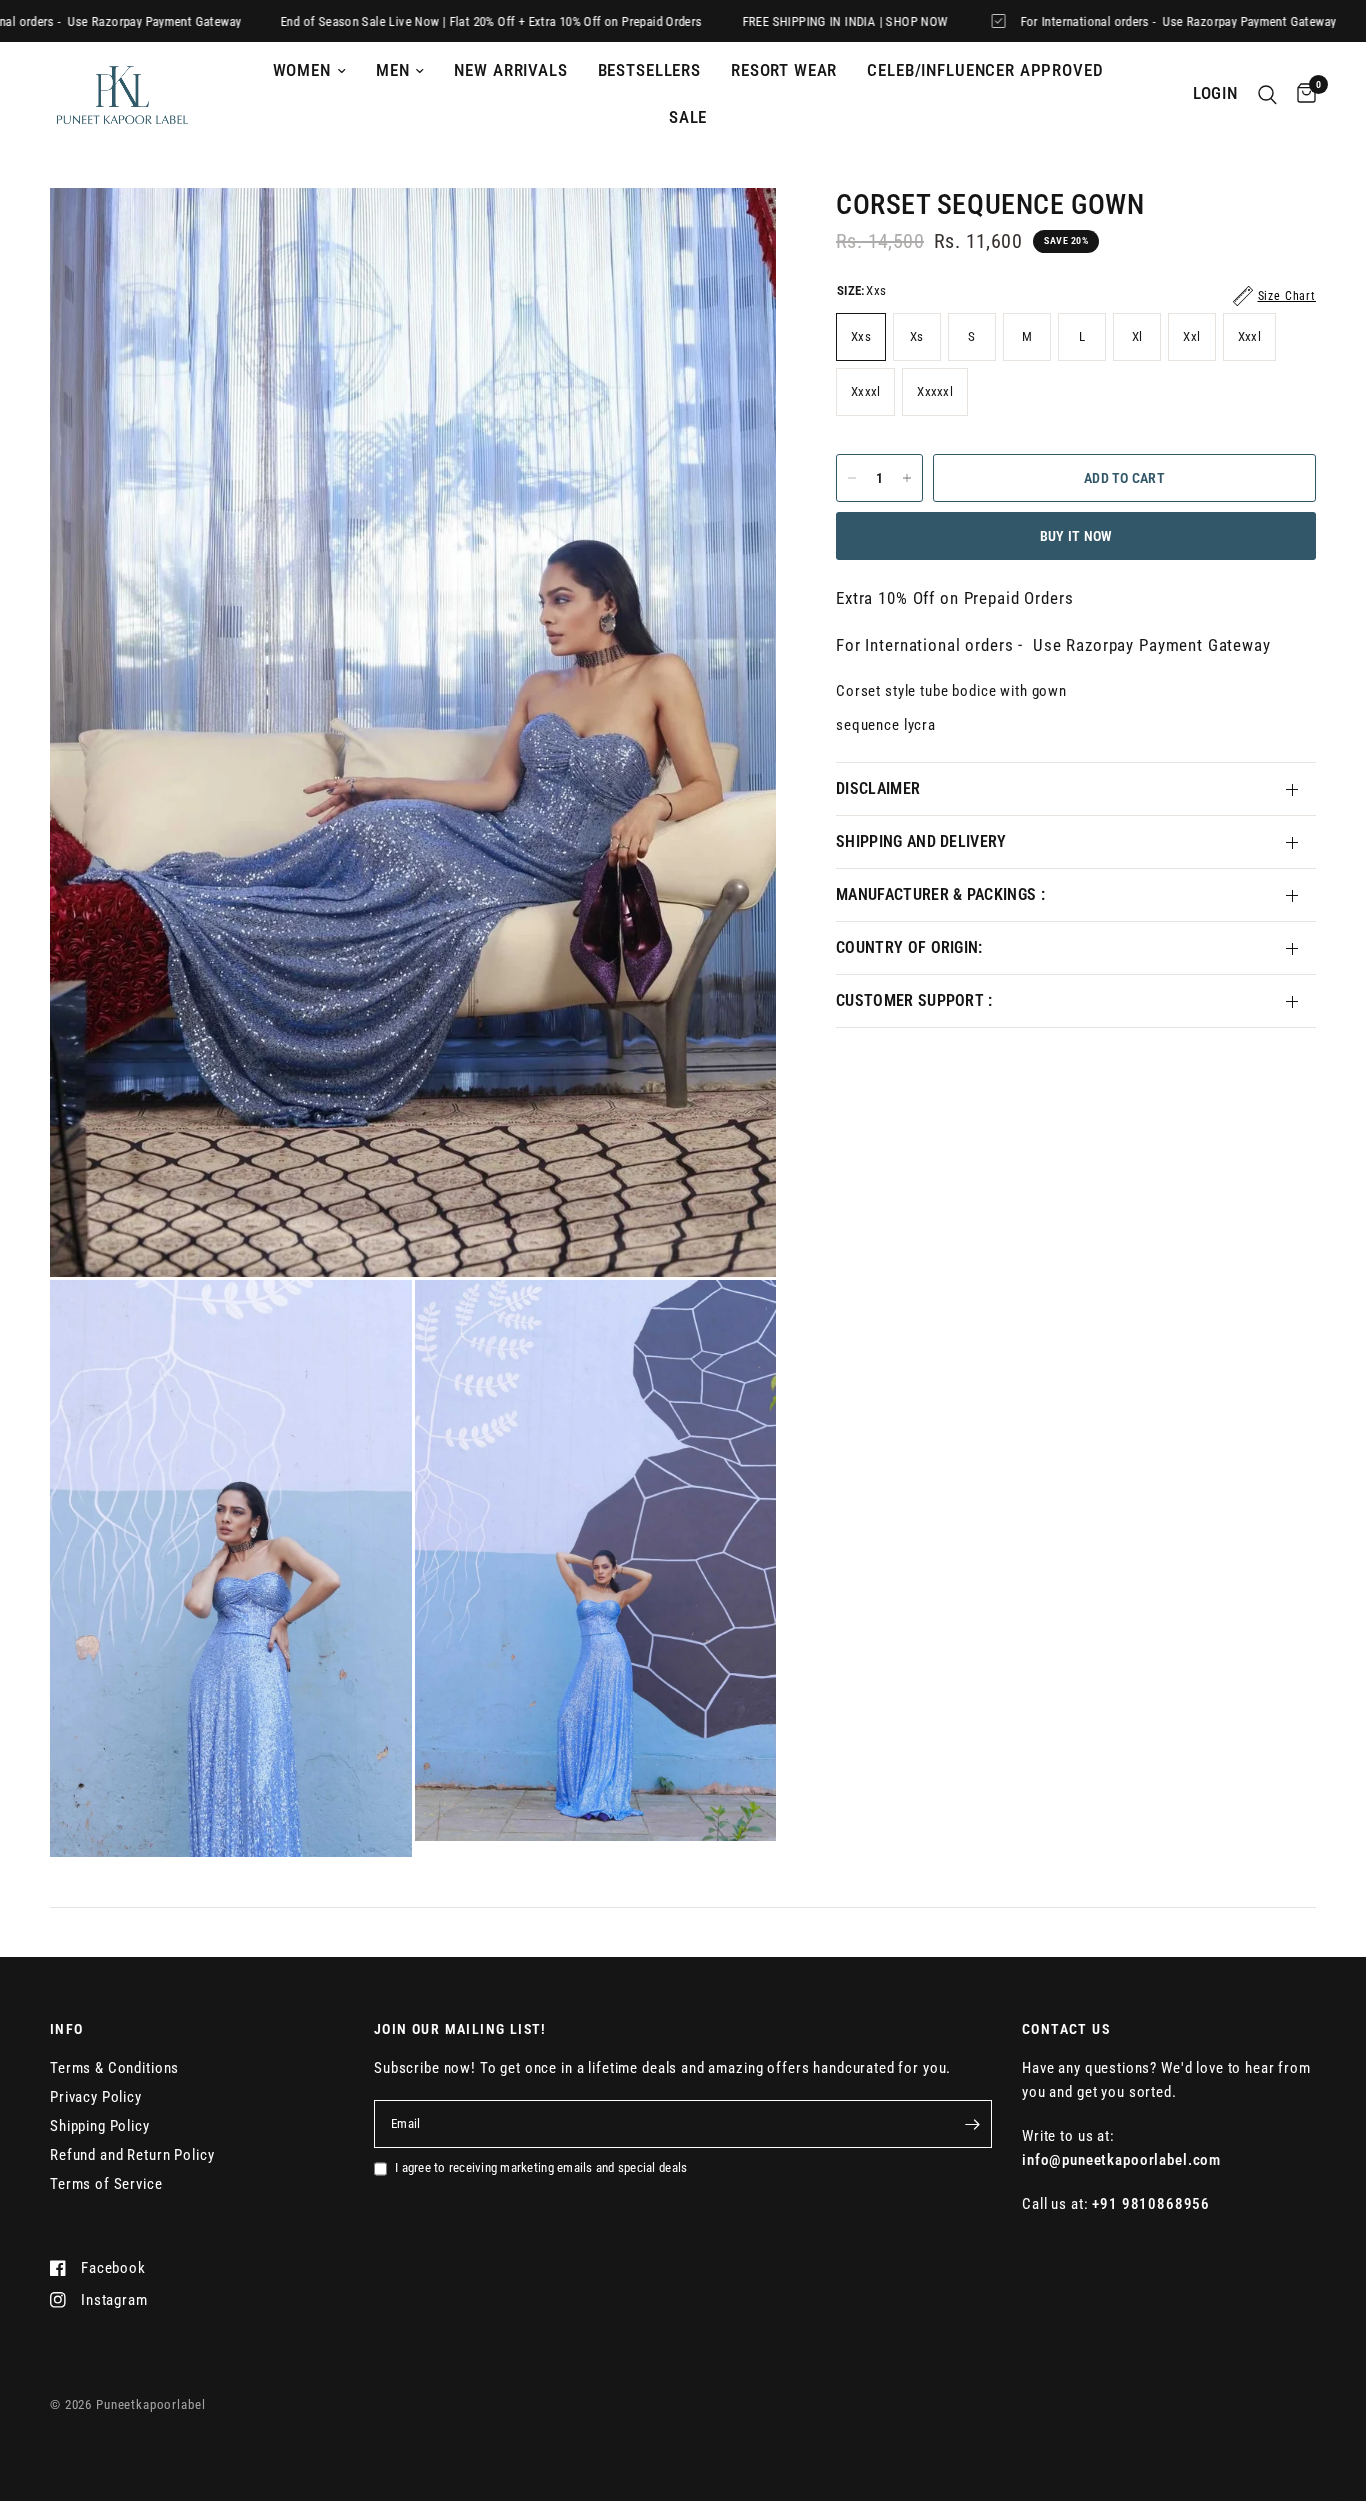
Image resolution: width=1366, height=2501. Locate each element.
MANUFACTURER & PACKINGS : (940, 894)
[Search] (1267, 94)
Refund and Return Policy (132, 2155)
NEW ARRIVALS (510, 70)
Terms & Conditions (114, 2068)
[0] (1301, 94)
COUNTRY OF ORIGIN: (909, 947)
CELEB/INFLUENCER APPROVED (985, 70)
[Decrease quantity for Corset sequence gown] (852, 478)
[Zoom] (734, 230)
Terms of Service (106, 2184)
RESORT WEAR (784, 70)
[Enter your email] (972, 2124)
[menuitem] (309, 71)
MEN (393, 70)
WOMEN (302, 70)
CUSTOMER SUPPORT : (914, 1000)
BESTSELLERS (649, 70)
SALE (688, 117)
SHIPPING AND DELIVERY (921, 841)
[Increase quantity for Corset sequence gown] (907, 478)
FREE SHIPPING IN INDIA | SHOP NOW (749, 21)
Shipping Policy (100, 2126)
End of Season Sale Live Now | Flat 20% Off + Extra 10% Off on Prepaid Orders (395, 21)
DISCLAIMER (878, 788)
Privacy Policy (96, 2097)
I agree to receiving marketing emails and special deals (541, 2167)
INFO (67, 2029)
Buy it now (1076, 536)
